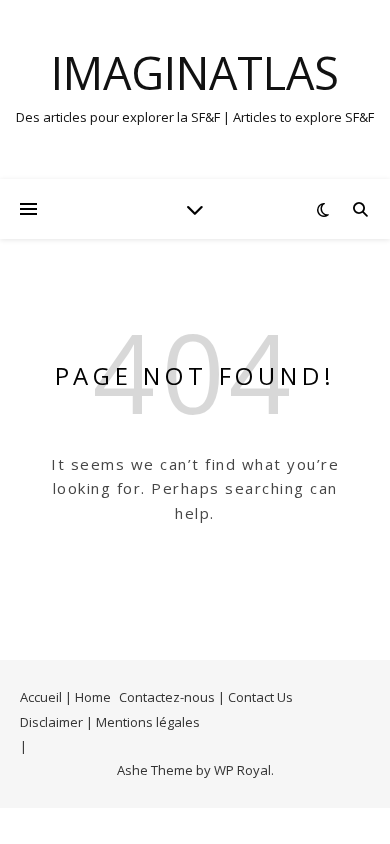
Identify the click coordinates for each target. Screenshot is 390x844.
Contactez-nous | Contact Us (206, 697)
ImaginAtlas (195, 72)
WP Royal (242, 770)
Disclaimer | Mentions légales (110, 722)
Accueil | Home (65, 697)
